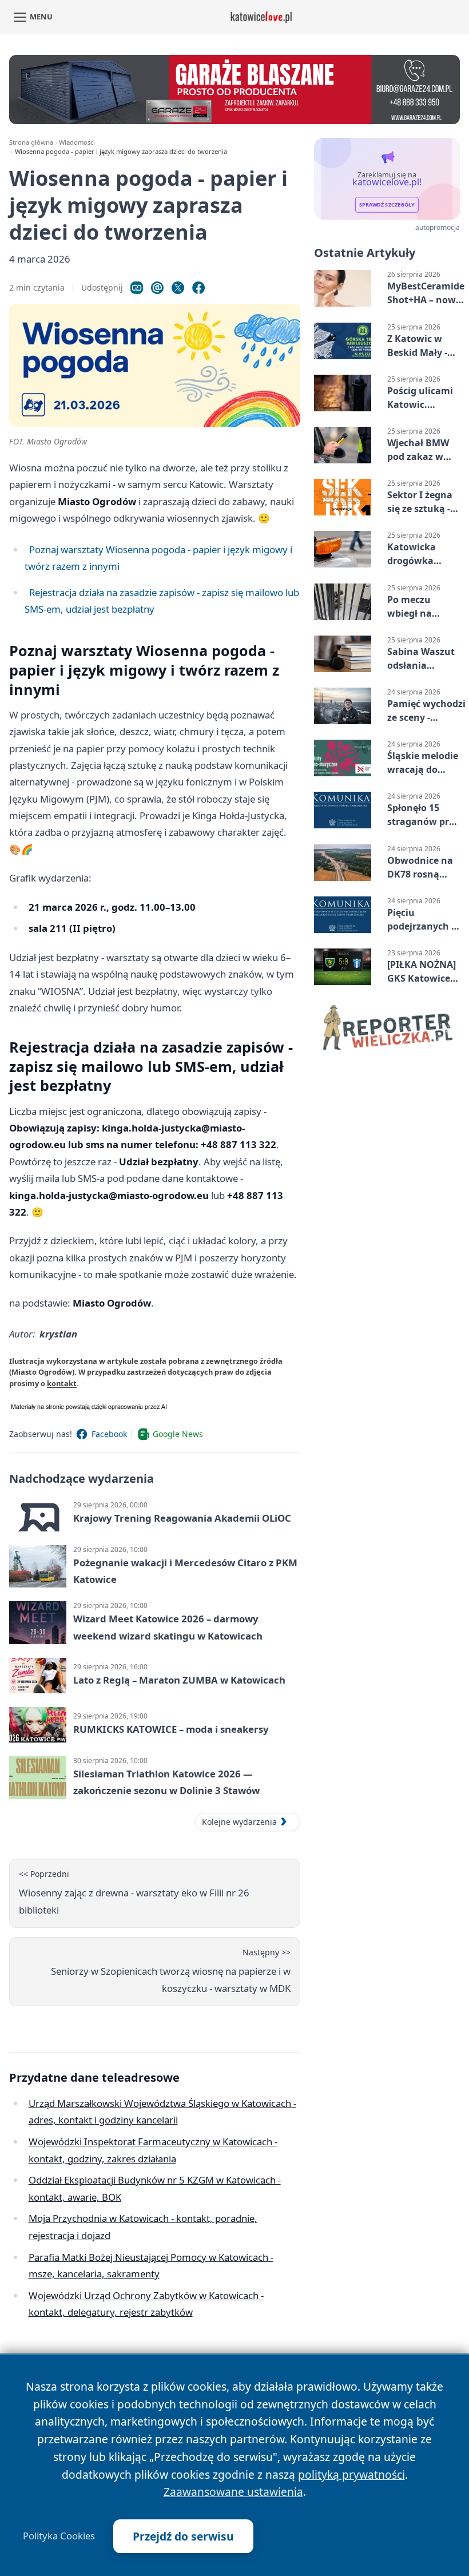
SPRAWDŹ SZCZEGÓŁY (387, 205)
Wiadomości (77, 142)
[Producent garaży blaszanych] (234, 90)
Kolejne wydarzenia (239, 1822)
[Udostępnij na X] (178, 288)
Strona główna (31, 142)
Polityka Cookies (59, 2536)
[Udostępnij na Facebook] (198, 288)
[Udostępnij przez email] (157, 288)
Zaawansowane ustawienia (233, 2492)
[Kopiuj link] (137, 288)
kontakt (62, 1383)
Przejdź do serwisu (183, 2536)
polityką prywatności (351, 2474)
